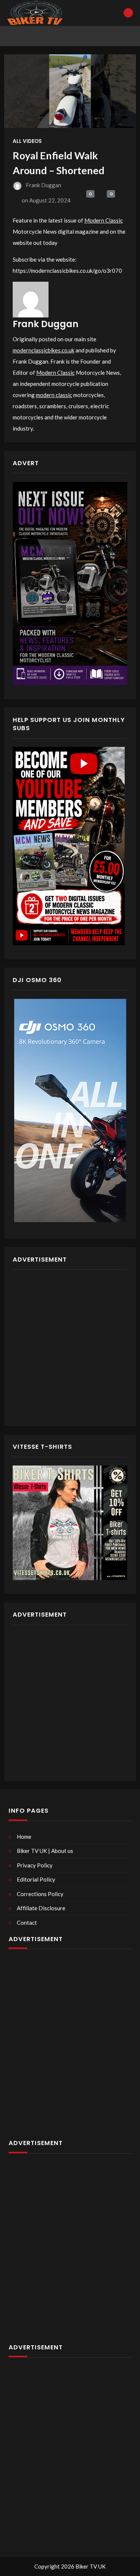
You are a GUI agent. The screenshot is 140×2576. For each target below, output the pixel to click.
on (46, 200)
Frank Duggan (43, 185)
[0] (82, 201)
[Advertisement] (70, 1348)
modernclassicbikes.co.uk (43, 350)
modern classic (54, 395)
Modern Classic (104, 220)
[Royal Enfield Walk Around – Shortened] (70, 91)
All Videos (27, 141)
